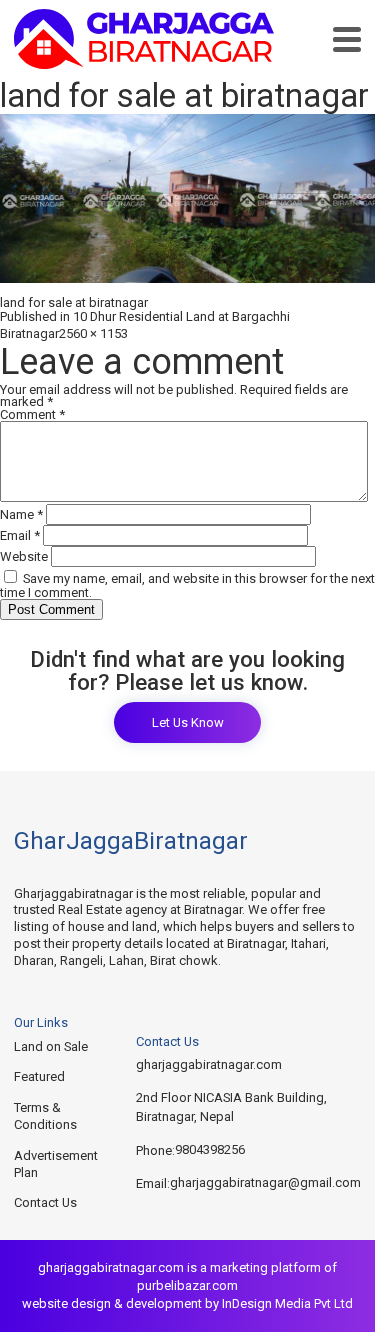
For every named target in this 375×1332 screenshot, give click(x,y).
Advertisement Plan (56, 1164)
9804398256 (210, 1149)
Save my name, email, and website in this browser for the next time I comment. (187, 585)
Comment (32, 414)
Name (21, 514)
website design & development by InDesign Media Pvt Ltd (187, 1303)
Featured (39, 1076)
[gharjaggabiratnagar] (144, 39)
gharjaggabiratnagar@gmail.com (265, 1182)
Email (20, 535)
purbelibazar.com (187, 1285)
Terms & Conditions (45, 1116)
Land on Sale (51, 1046)
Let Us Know (188, 722)
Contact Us (45, 1202)
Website (24, 556)
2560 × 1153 (93, 333)
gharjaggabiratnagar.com (209, 1064)
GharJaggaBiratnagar (131, 841)
